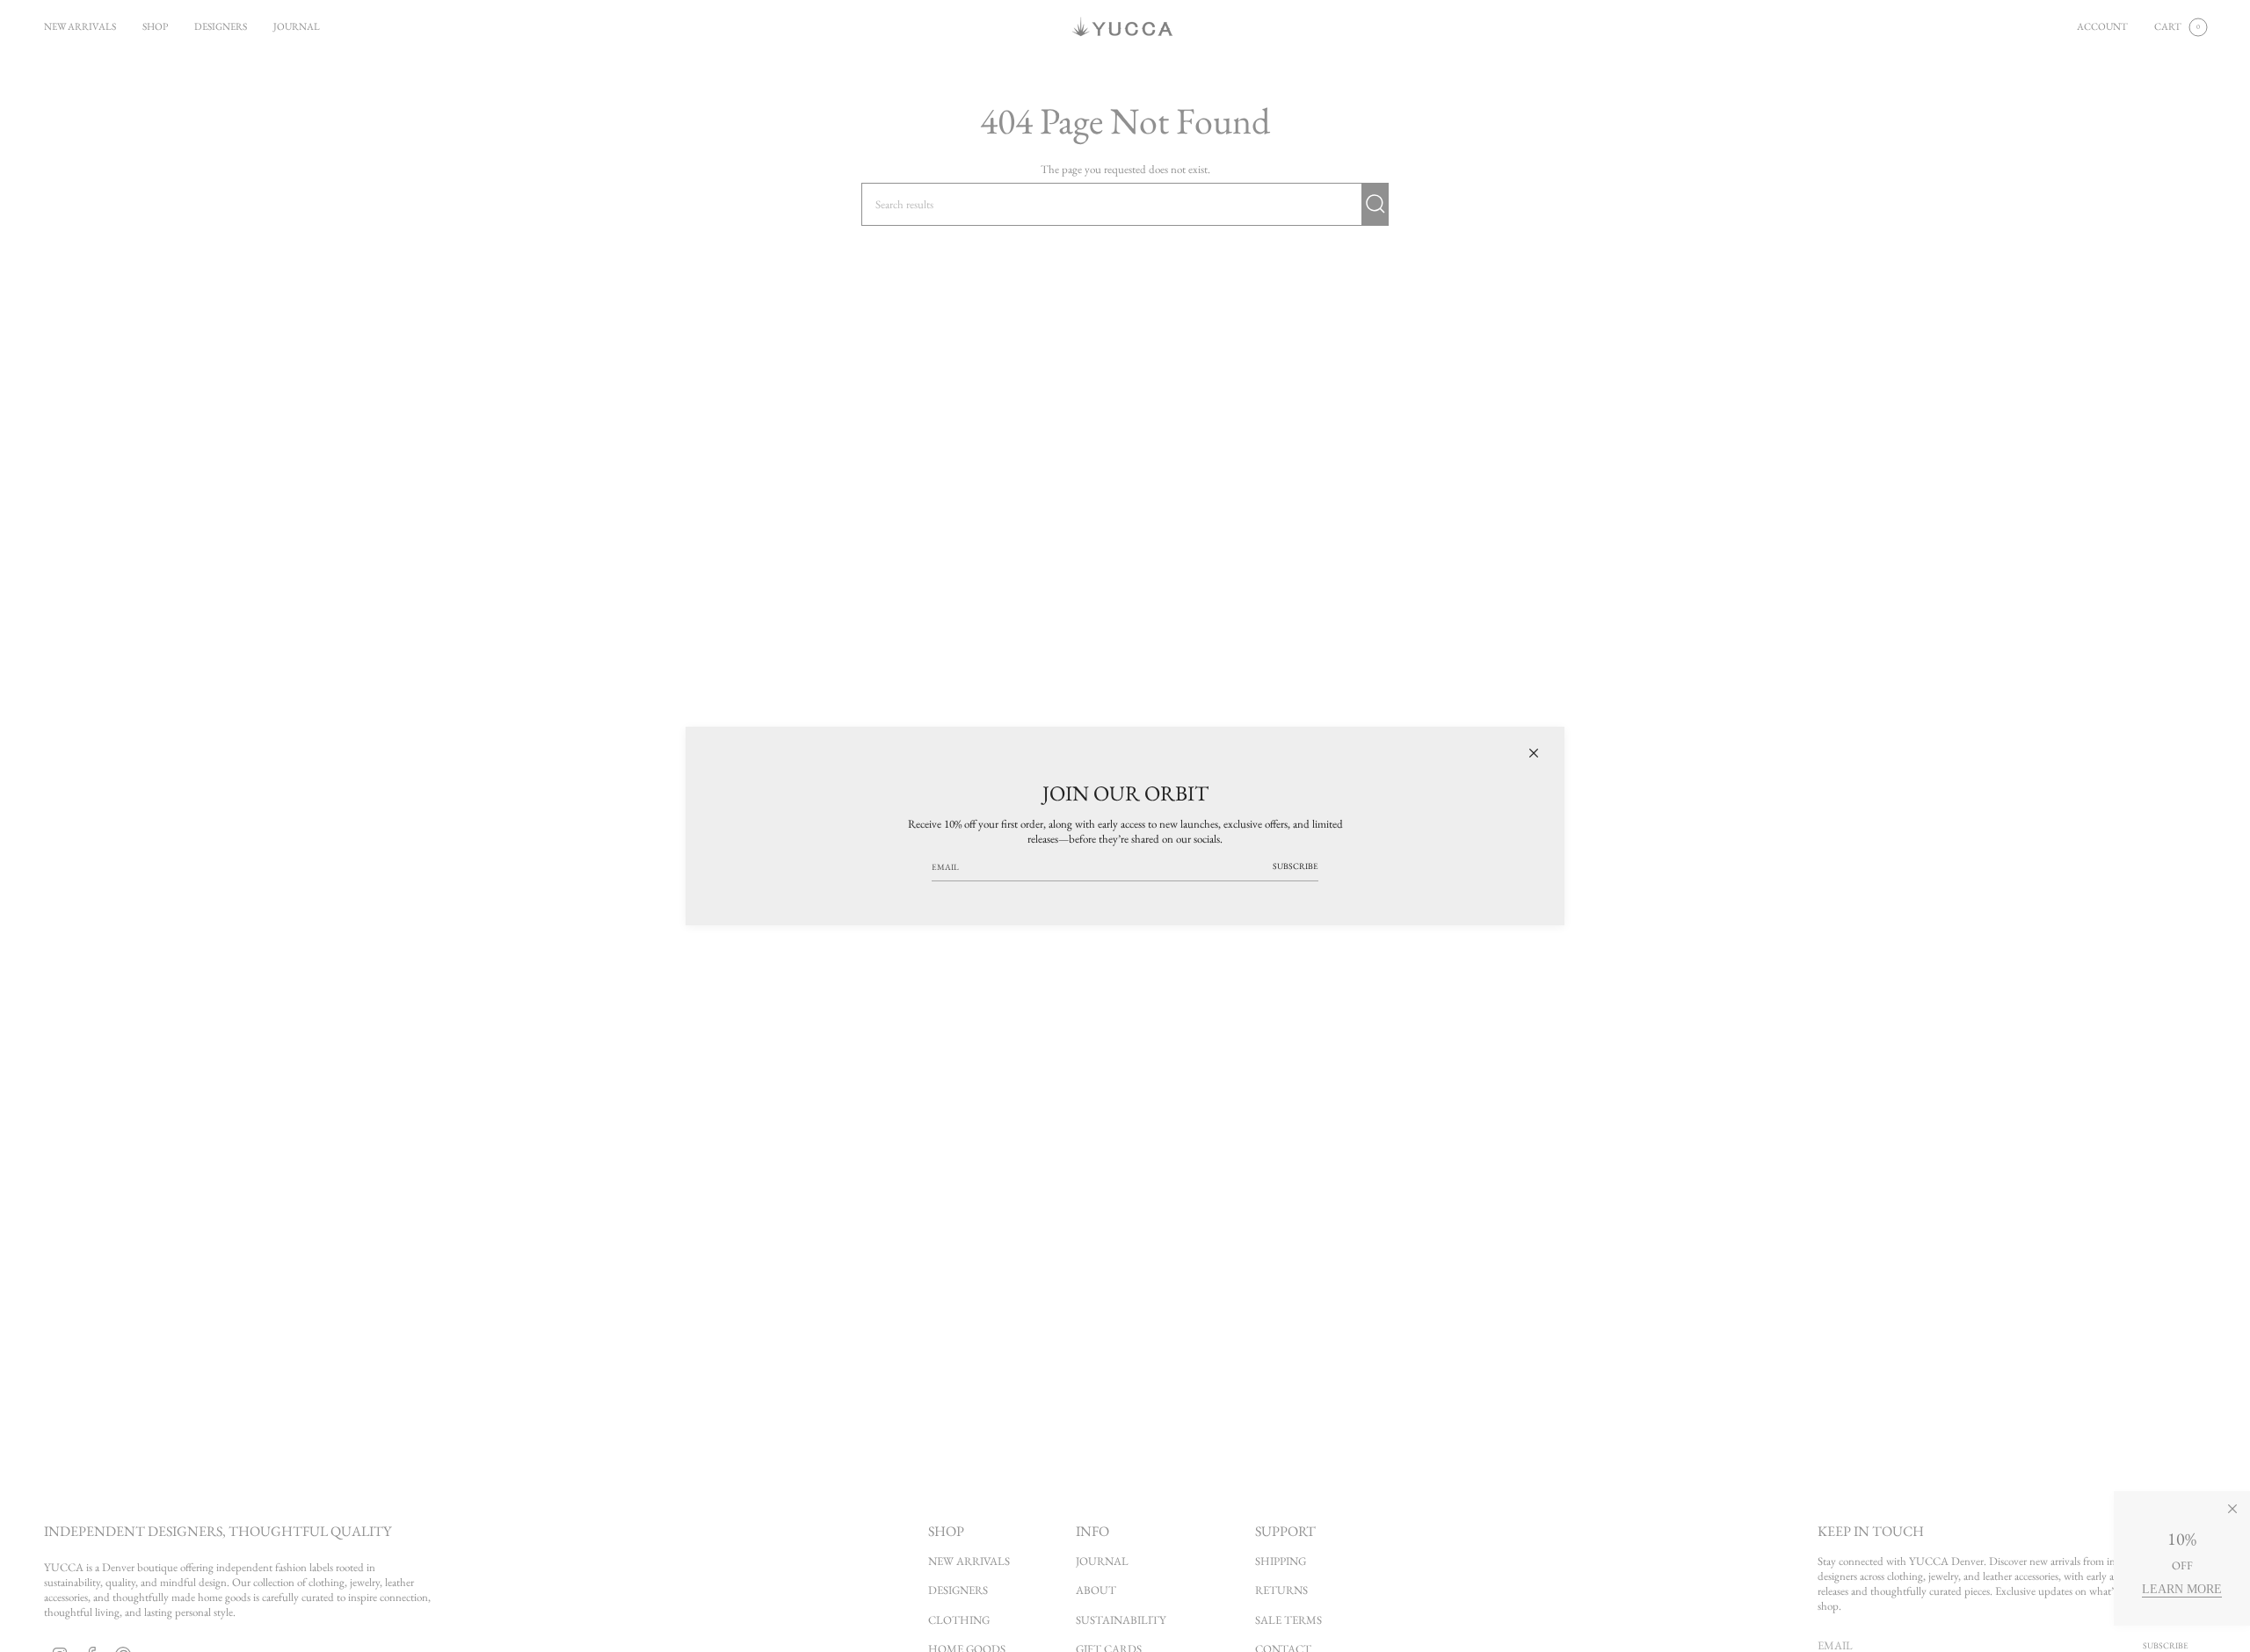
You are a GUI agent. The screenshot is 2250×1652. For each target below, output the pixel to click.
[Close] (1534, 753)
